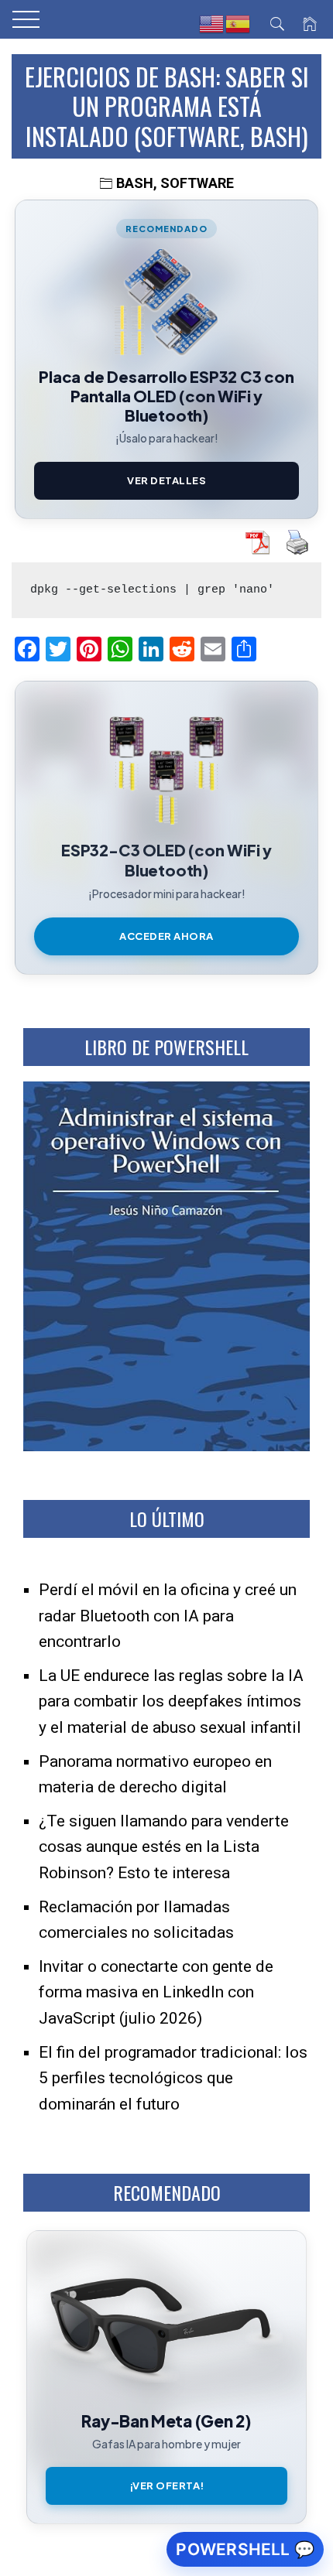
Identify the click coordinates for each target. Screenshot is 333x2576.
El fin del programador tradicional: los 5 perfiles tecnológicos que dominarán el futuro (173, 2078)
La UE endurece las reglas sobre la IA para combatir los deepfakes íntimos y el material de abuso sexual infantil (171, 1701)
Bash (135, 183)
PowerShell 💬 (245, 2549)
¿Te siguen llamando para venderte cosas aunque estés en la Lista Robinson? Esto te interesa (164, 1847)
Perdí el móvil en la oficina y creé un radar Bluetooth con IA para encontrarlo (168, 1616)
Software (197, 183)
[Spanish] (239, 24)
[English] (212, 24)
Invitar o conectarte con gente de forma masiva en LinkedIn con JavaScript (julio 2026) (156, 1992)
